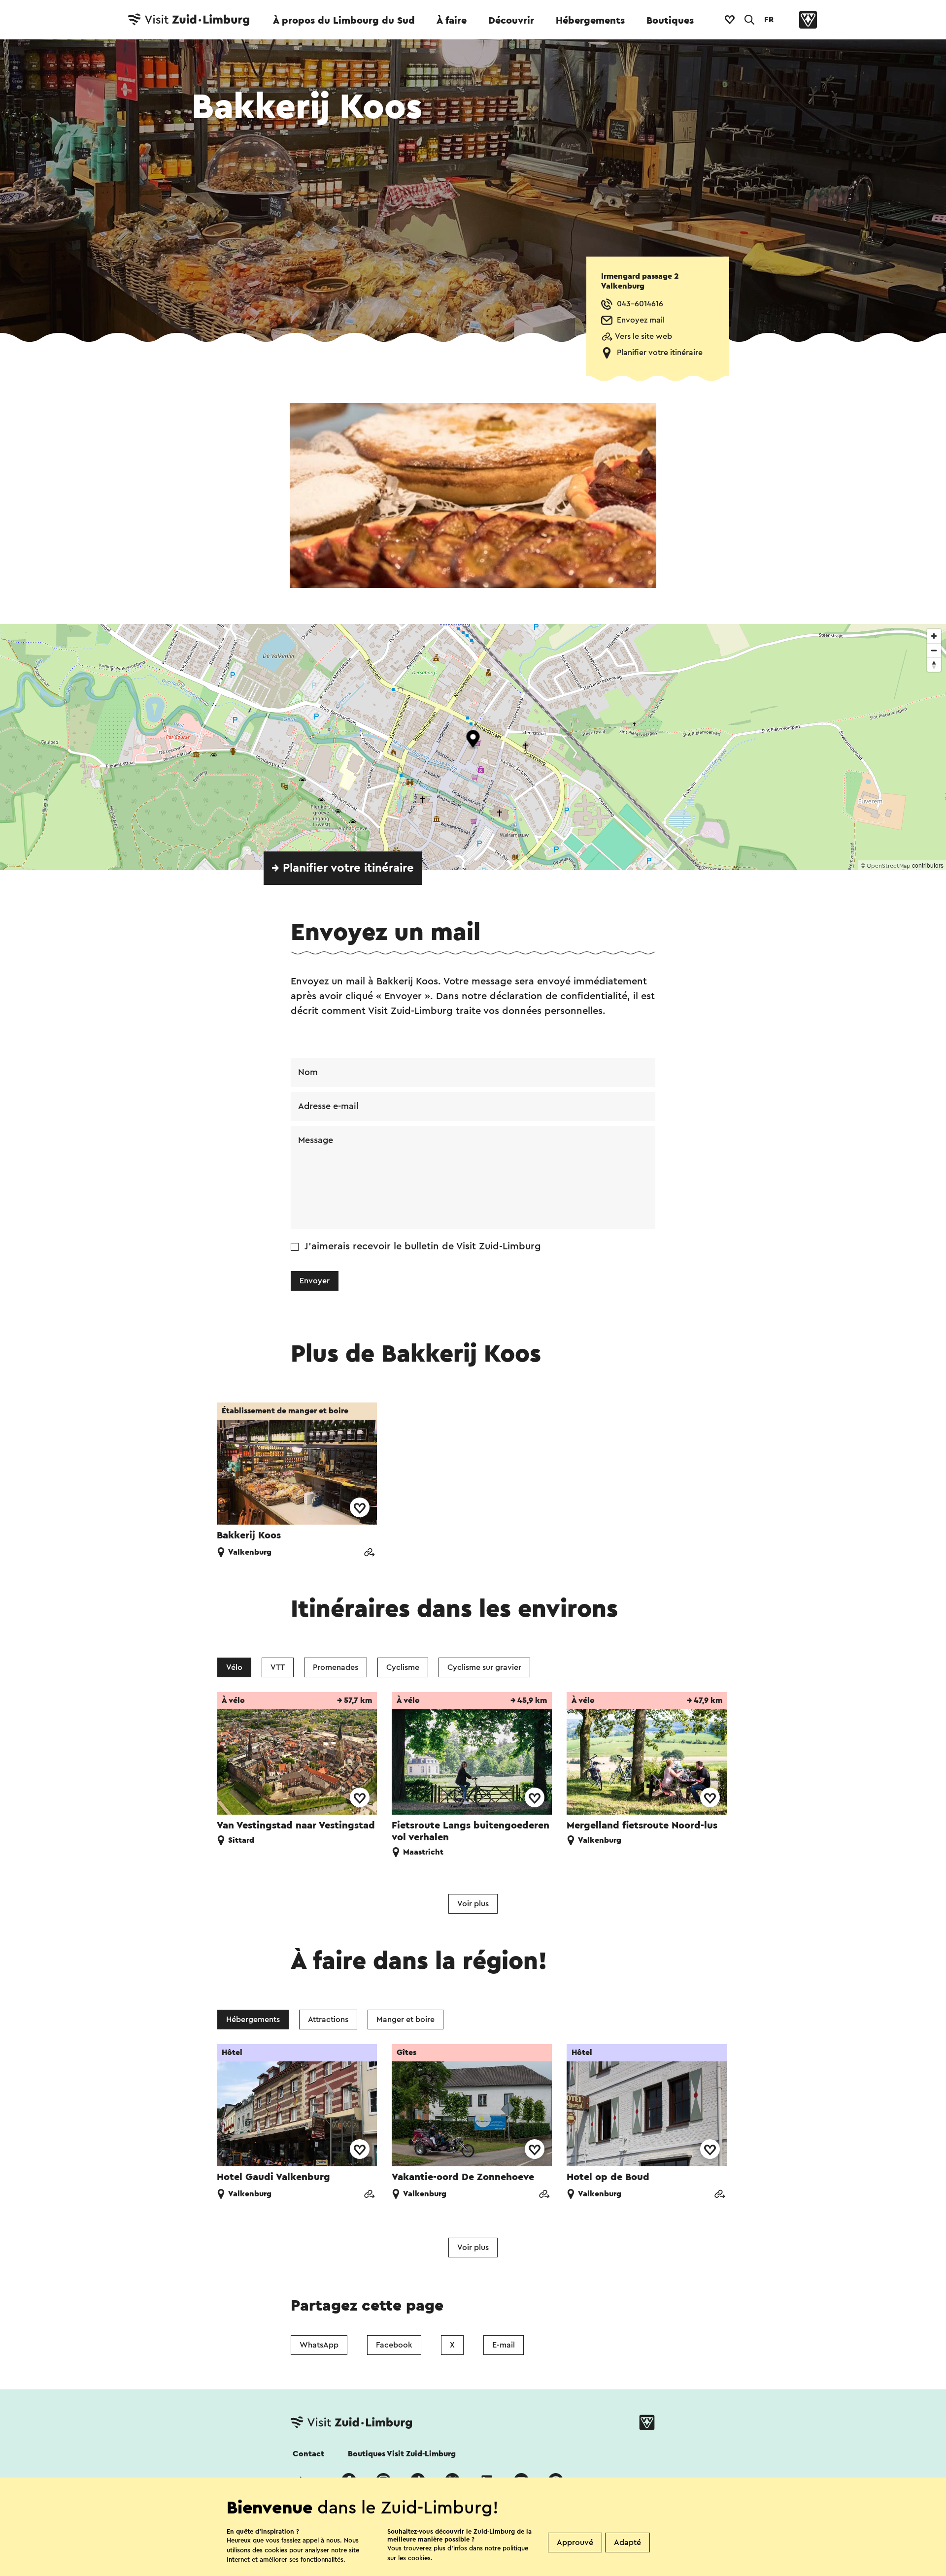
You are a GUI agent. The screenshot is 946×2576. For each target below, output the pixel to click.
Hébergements (590, 21)
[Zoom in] (934, 636)
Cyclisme (403, 1667)
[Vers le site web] (369, 1553)
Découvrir (511, 21)
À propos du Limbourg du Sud (344, 21)
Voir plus (473, 1904)
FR (769, 20)
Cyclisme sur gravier (484, 1667)
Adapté (627, 2543)
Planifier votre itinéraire (660, 353)
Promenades (336, 1667)
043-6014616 (640, 304)
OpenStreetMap (889, 866)
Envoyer (315, 1281)
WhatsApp (319, 2345)
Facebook (394, 2345)
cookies (419, 2558)
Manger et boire (405, 2020)
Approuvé (575, 2543)
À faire (452, 21)
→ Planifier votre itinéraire (343, 868)
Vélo (234, 1667)
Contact (308, 2454)
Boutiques (670, 21)
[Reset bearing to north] (934, 665)
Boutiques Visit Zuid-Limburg (402, 2454)
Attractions (328, 2020)
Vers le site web (643, 336)
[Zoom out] (934, 650)
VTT (278, 1667)
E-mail (504, 2345)
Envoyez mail (641, 320)
